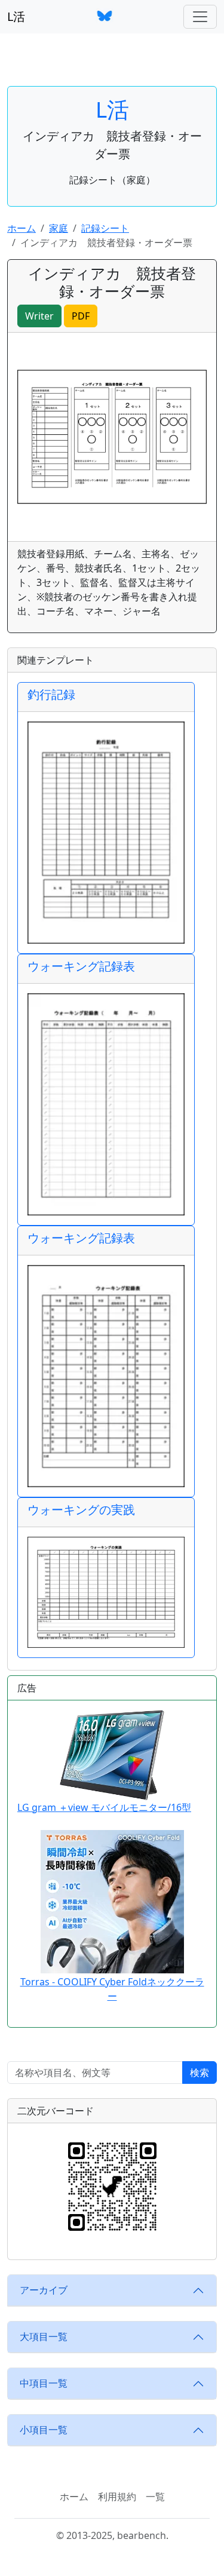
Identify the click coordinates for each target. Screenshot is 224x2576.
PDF (81, 316)
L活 (16, 16)
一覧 (155, 2497)
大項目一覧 (44, 2336)
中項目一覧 (44, 2383)
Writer (39, 316)
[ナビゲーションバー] (200, 17)
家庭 (59, 228)
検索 (200, 2073)
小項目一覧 (44, 2430)
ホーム (22, 228)
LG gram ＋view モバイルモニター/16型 (104, 1807)
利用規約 (117, 2497)
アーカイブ (44, 2290)
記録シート (105, 228)
